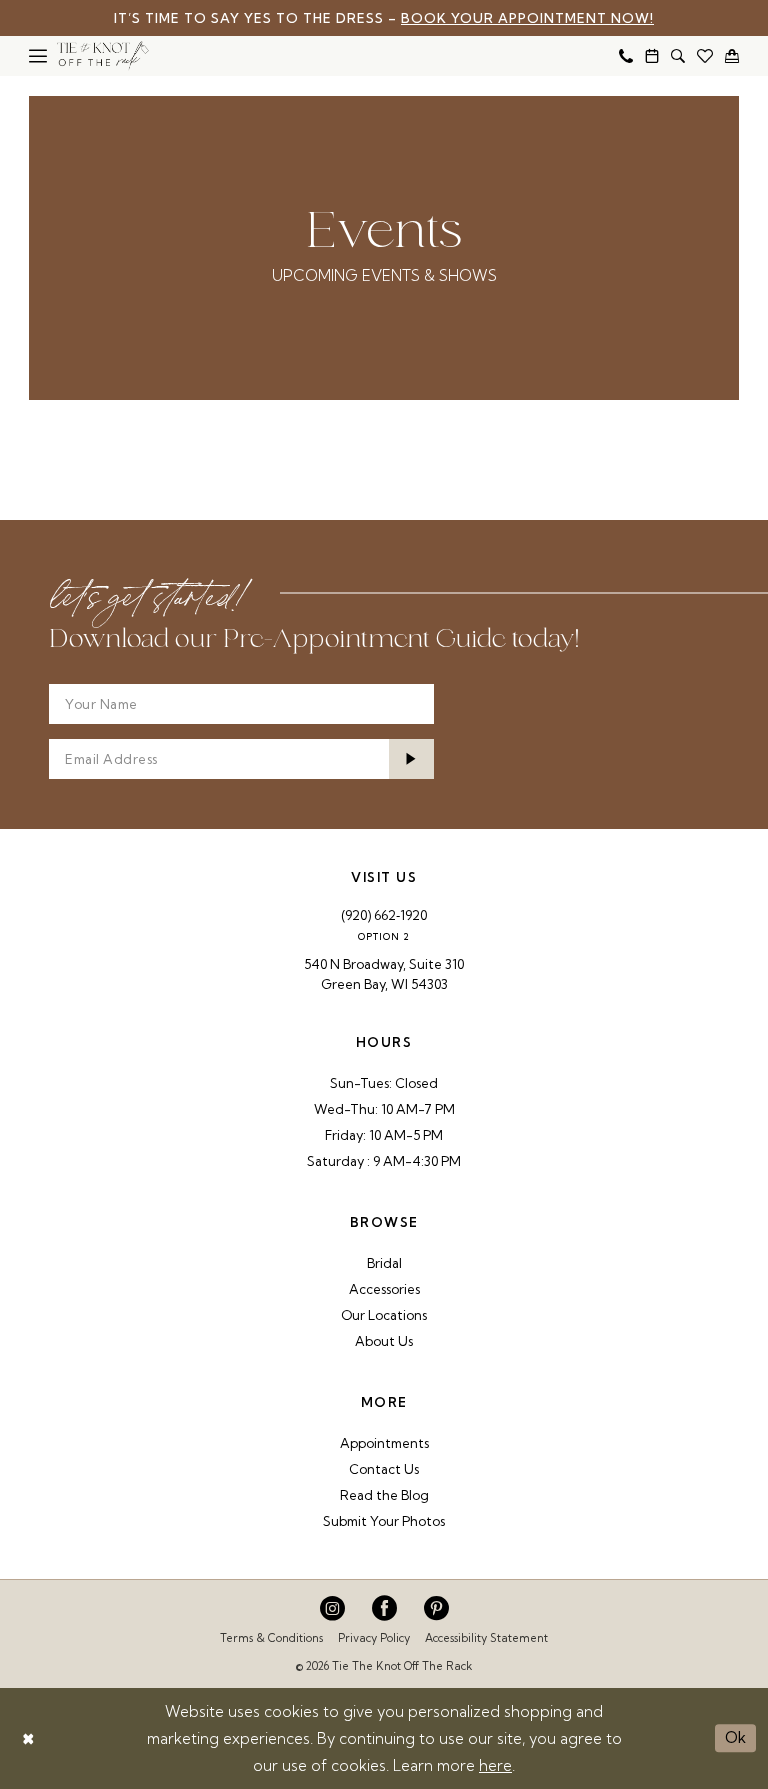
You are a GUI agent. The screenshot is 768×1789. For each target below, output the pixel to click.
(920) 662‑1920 (384, 915)
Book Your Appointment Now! (527, 18)
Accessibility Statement (486, 1638)
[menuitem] (38, 56)
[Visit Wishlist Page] (705, 56)
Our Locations (384, 1315)
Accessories (384, 1289)
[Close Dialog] (28, 1738)
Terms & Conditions (271, 1638)
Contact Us (384, 1469)
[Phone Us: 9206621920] (626, 56)
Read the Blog (384, 1495)
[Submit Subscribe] (412, 759)
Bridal (384, 1263)
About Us (384, 1341)
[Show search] (678, 56)
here (495, 1765)
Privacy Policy (374, 1638)
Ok (735, 1737)
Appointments (384, 1443)
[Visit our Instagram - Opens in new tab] (332, 1608)
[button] (38, 56)
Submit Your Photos (384, 1521)
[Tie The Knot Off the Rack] (103, 56)
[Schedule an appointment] (652, 56)
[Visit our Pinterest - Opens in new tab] (436, 1608)
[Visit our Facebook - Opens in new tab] (384, 1608)
